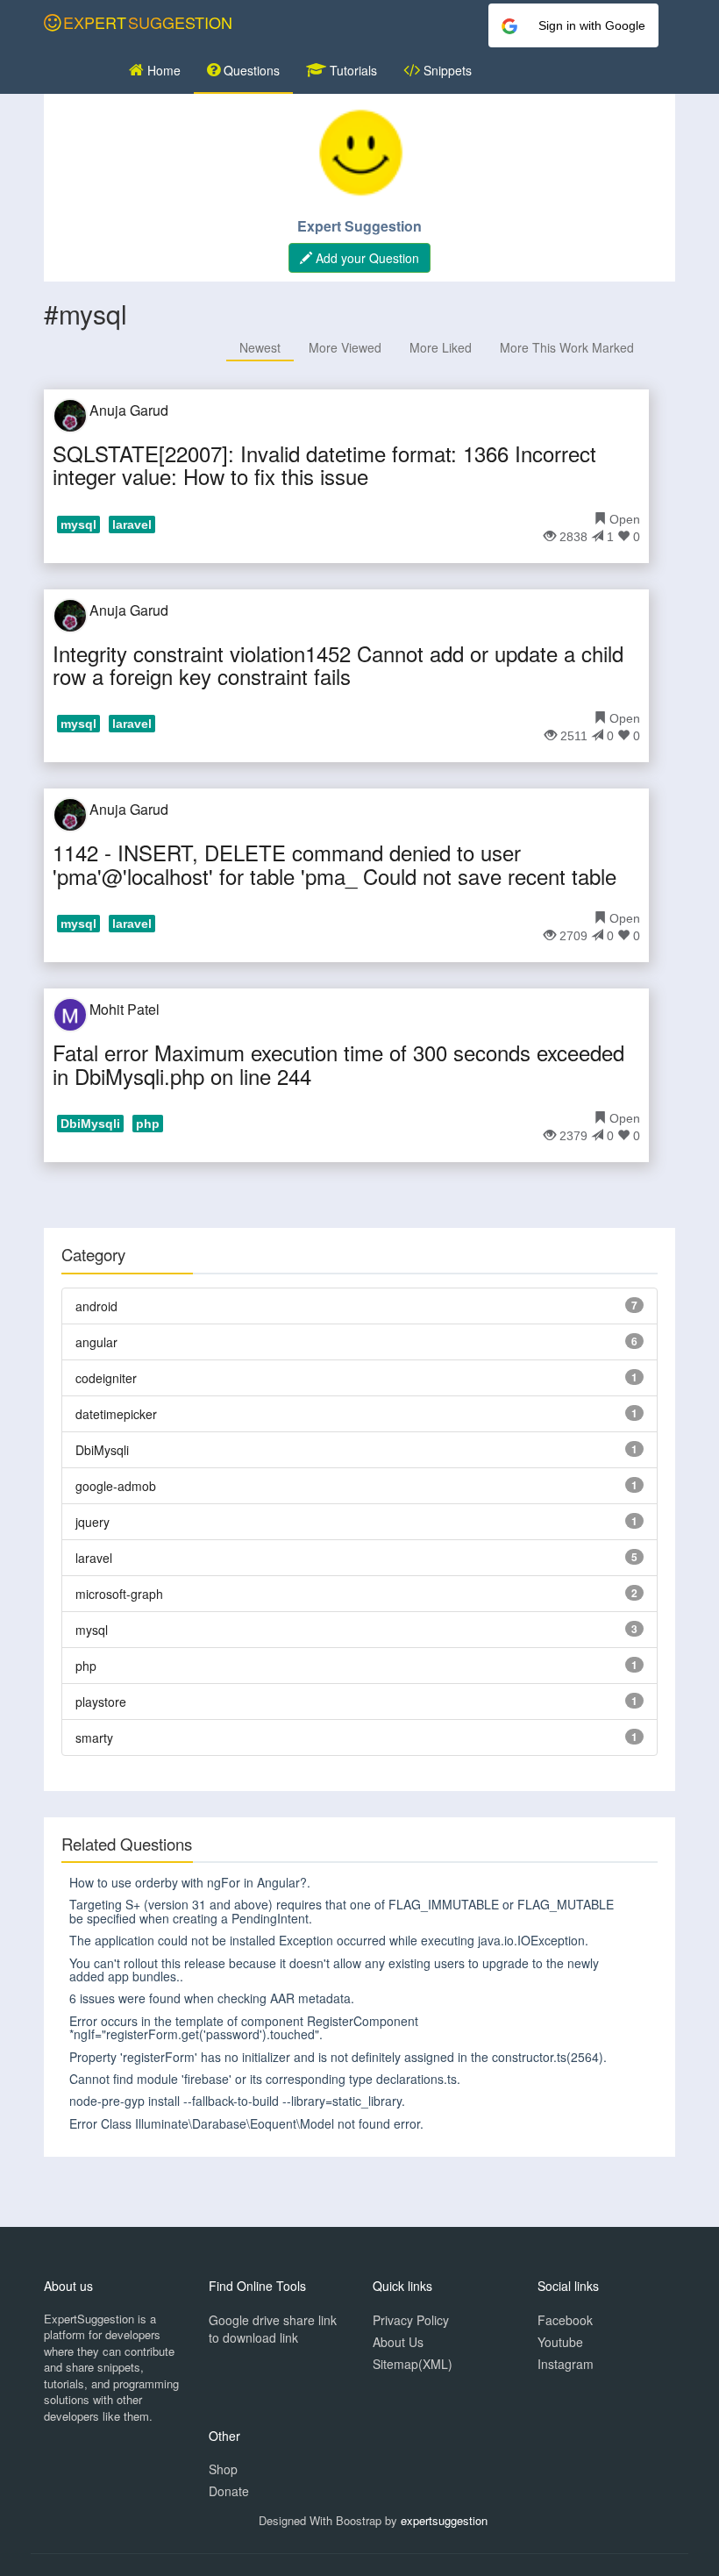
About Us (398, 2342)
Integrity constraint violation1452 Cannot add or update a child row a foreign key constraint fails (338, 664)
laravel (94, 1558)
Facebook (565, 2320)
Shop (223, 2469)
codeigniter (106, 1378)
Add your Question (366, 258)
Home (162, 70)
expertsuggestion (444, 2520)
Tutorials (352, 70)
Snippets (446, 70)
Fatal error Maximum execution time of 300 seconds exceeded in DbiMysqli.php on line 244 (338, 1063)
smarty (94, 1738)
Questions (250, 70)
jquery (93, 1522)
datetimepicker (116, 1414)
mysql (92, 1630)
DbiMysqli (102, 1450)
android (96, 1306)
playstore (101, 1702)
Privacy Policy (411, 2320)
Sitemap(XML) (413, 2364)
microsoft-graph (119, 1594)
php (86, 1666)
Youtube (560, 2342)
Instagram (566, 2364)
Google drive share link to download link (273, 2329)
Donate (229, 2491)
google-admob (116, 1486)
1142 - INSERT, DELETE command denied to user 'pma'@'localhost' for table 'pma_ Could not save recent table (335, 863)
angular (96, 1342)
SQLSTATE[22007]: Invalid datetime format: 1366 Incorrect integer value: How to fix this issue (324, 464)
